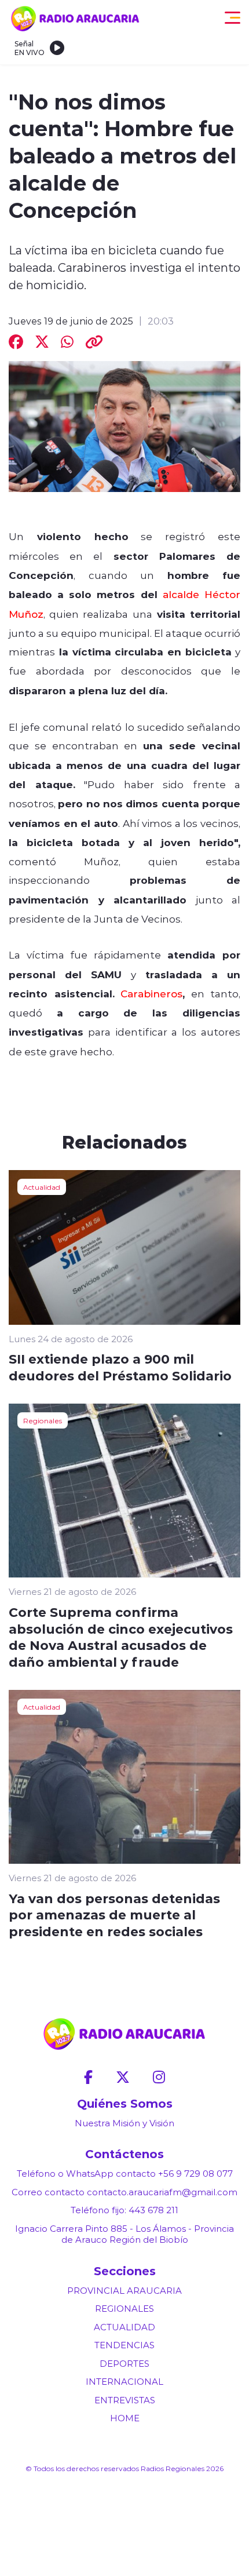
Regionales (43, 1420)
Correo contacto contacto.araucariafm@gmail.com (124, 2192)
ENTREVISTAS (125, 2400)
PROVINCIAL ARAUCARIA (124, 2291)
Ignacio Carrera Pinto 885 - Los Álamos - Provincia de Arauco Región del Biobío (124, 2234)
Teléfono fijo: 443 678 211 (124, 2210)
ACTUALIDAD (124, 2327)
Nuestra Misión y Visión (124, 2123)
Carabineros (151, 993)
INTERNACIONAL (124, 2382)
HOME (125, 2418)
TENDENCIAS (124, 2345)
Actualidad (42, 1187)
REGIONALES (124, 2309)
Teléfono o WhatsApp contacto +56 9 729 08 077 (125, 2174)
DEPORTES (124, 2364)
